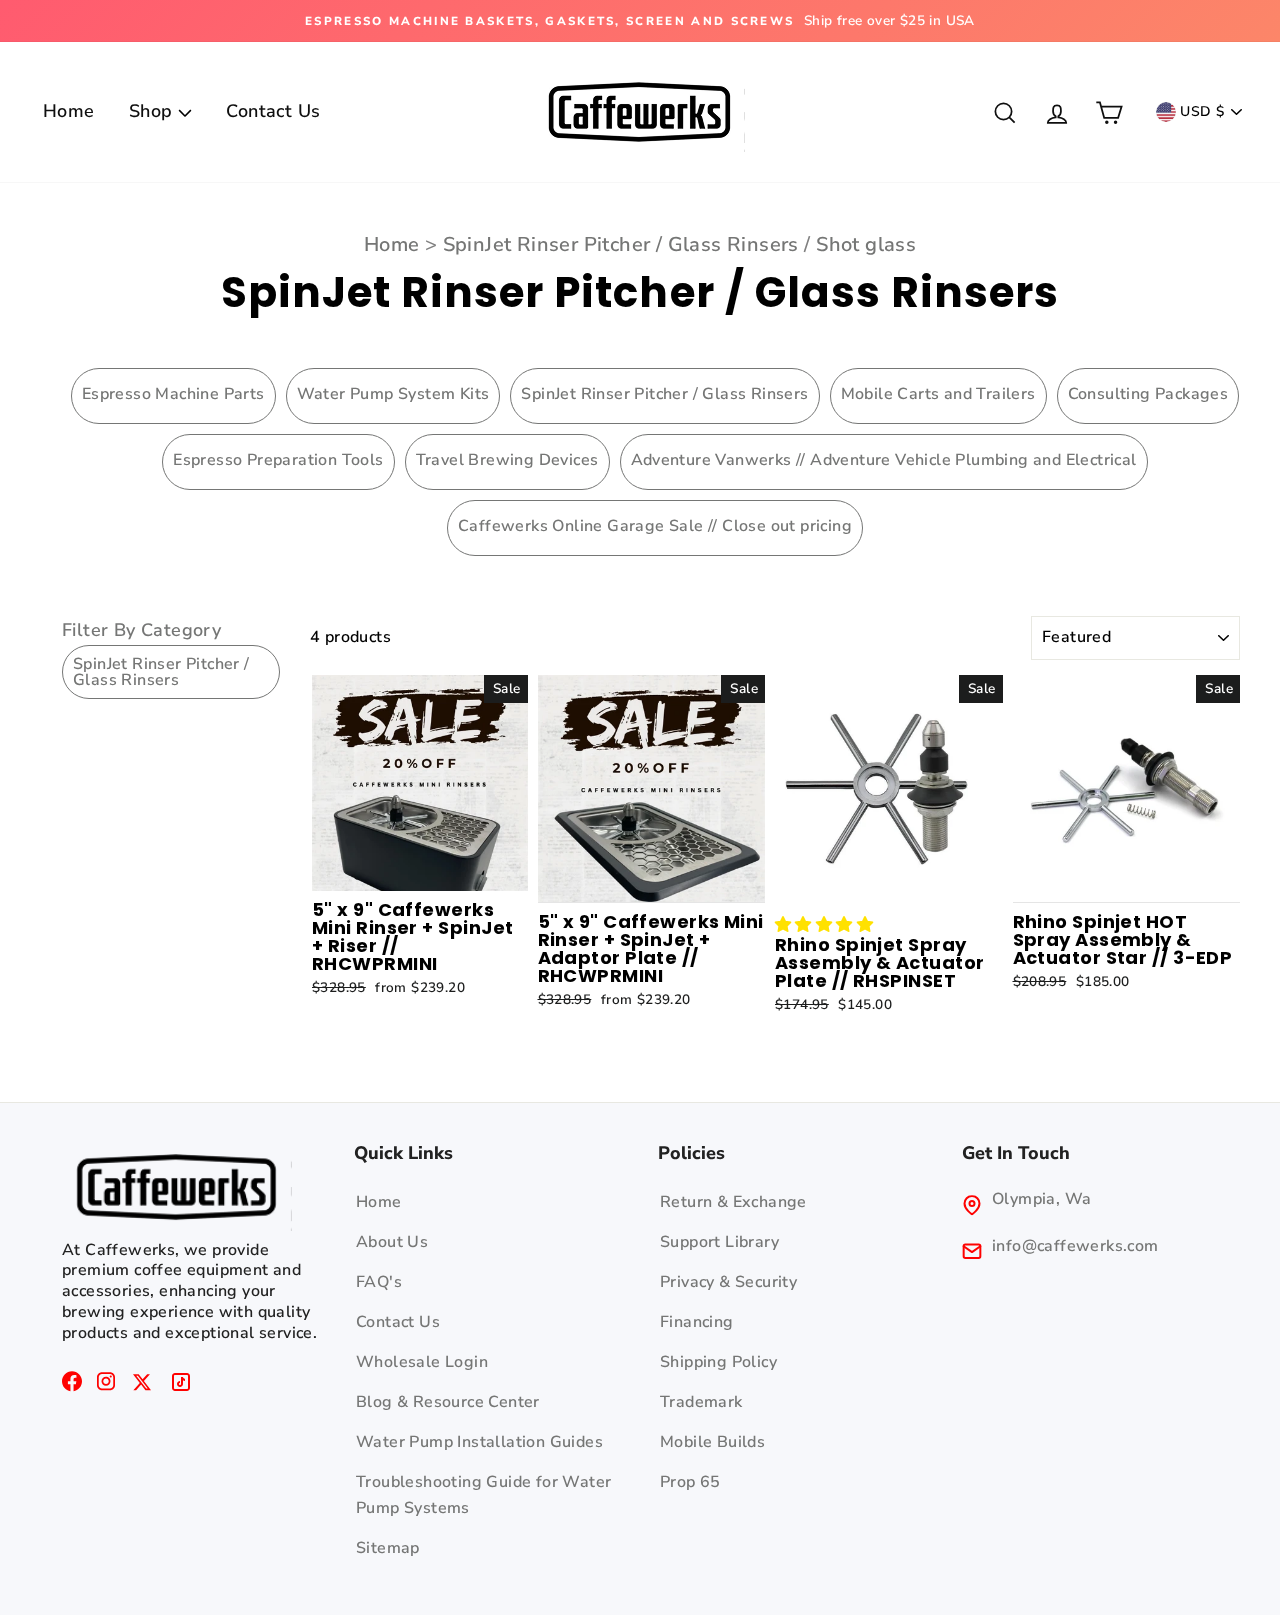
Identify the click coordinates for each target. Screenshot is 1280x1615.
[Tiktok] (181, 1386)
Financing (697, 1322)
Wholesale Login (422, 1362)
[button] (824, 925)
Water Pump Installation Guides (479, 1442)
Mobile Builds (712, 1442)
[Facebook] (72, 1386)
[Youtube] (142, 1386)
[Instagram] (106, 1386)
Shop (153, 111)
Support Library (719, 1242)
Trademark (701, 1402)
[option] (640, 21)
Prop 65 (690, 1482)
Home (69, 111)
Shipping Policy (718, 1362)
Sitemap (388, 1548)
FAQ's (379, 1282)
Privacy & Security (728, 1282)
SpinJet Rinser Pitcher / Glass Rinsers (621, 244)
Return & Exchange (733, 1202)
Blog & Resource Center (448, 1402)
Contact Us (273, 111)
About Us (392, 1242)
